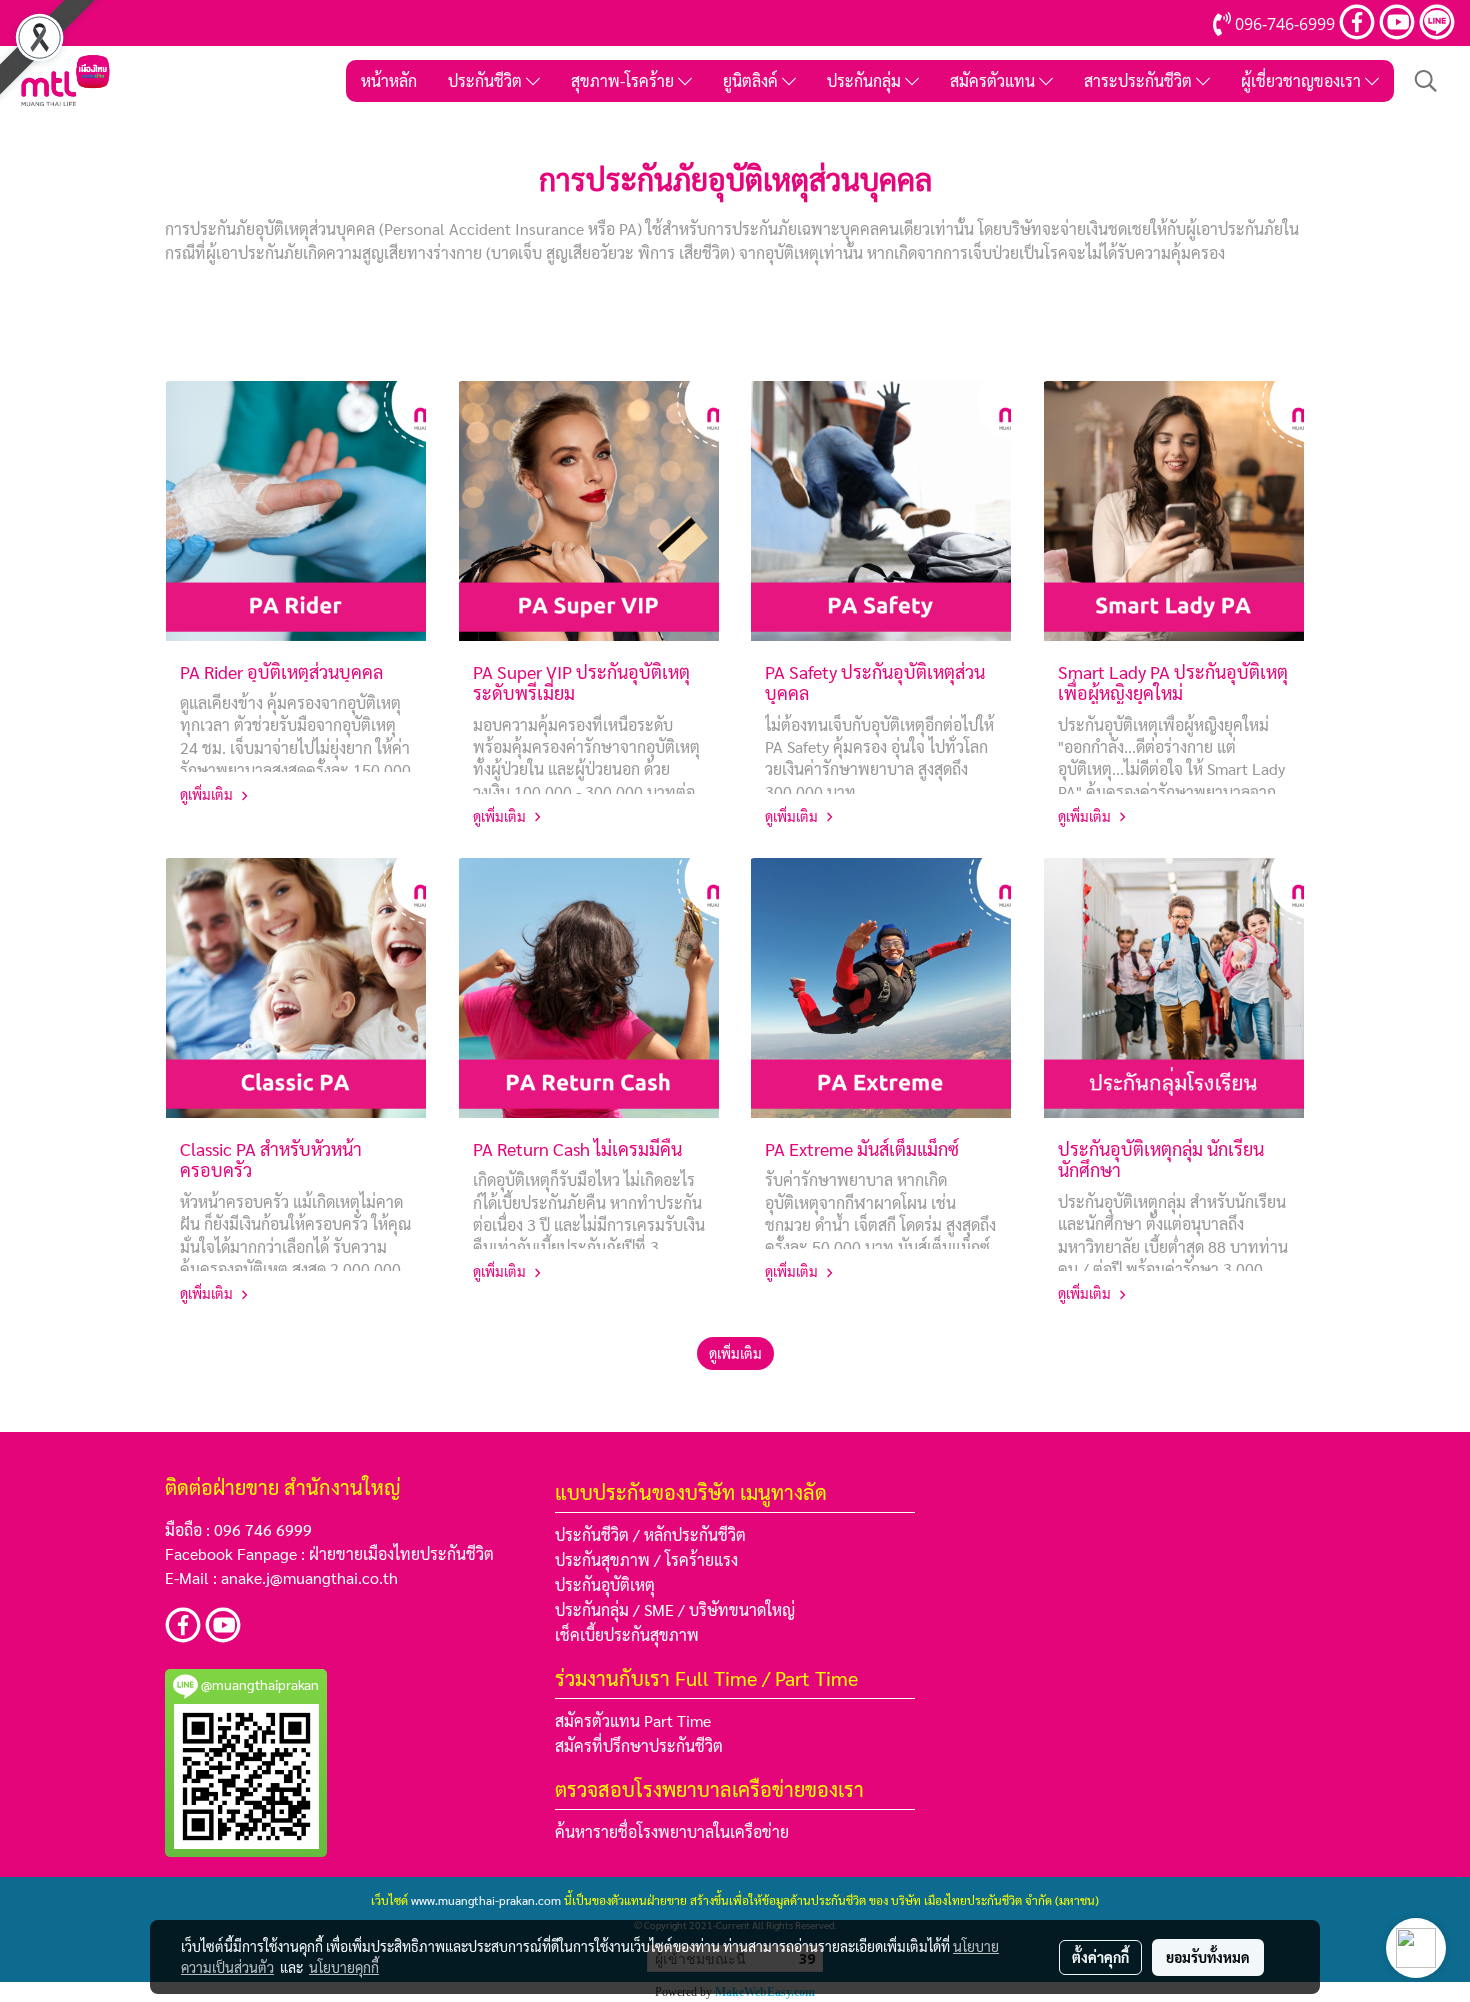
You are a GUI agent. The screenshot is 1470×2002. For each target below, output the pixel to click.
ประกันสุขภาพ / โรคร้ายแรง (646, 1559)
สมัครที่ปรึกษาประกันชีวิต (639, 1745)
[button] (1426, 81)
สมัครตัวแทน (994, 80)
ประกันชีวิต (487, 80)
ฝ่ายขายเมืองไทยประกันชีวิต (401, 1553)
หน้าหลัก (389, 80)
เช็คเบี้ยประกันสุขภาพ (627, 1634)
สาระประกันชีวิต (1140, 80)
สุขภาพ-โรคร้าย (624, 80)
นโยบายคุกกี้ (344, 1967)
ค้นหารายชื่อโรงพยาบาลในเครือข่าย (672, 1831)
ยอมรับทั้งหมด (1208, 1957)
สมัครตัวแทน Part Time (633, 1720)
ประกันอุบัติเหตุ (605, 1584)
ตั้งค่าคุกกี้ (1100, 1957)
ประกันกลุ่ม (866, 80)
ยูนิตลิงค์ (752, 80)
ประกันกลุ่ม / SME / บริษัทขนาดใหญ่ (675, 1609)
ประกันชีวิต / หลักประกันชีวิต (650, 1534)
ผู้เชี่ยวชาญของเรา (1303, 80)
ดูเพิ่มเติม (208, 794)
